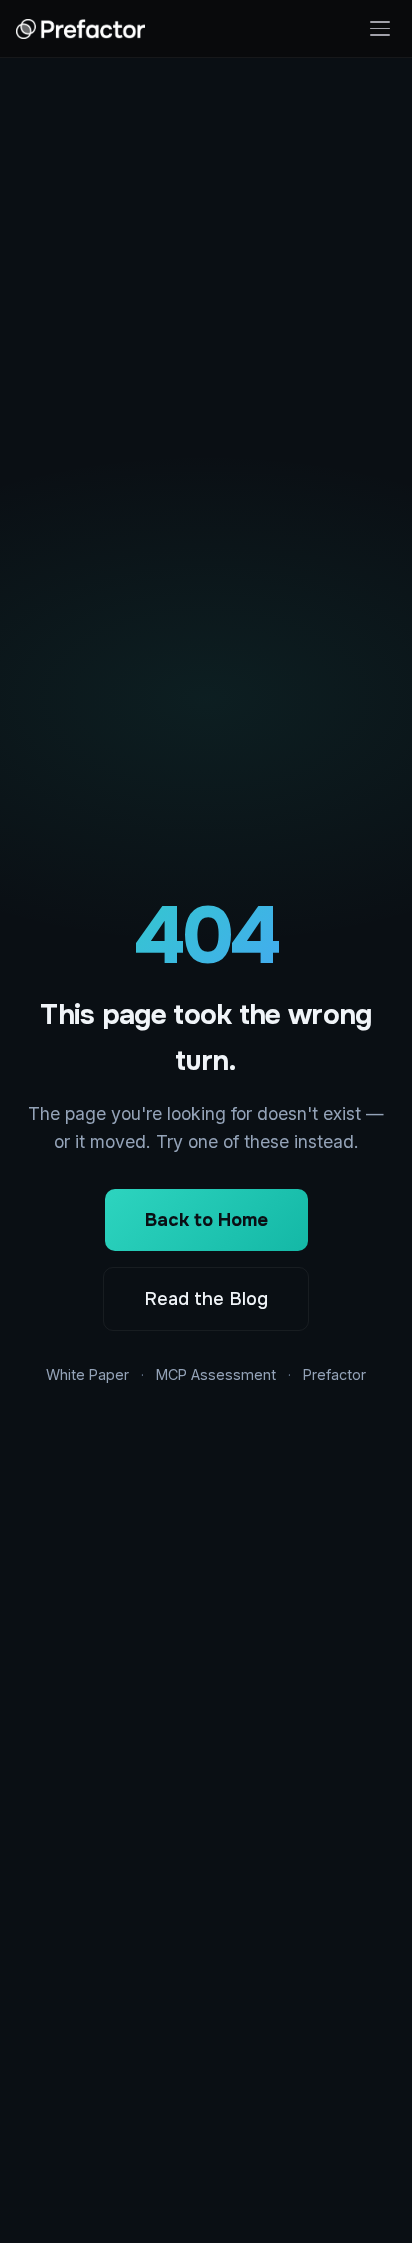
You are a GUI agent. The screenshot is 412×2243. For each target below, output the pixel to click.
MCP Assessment (216, 1374)
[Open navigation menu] (380, 28)
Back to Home (206, 1220)
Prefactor (334, 1374)
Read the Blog (206, 1299)
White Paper (87, 1374)
